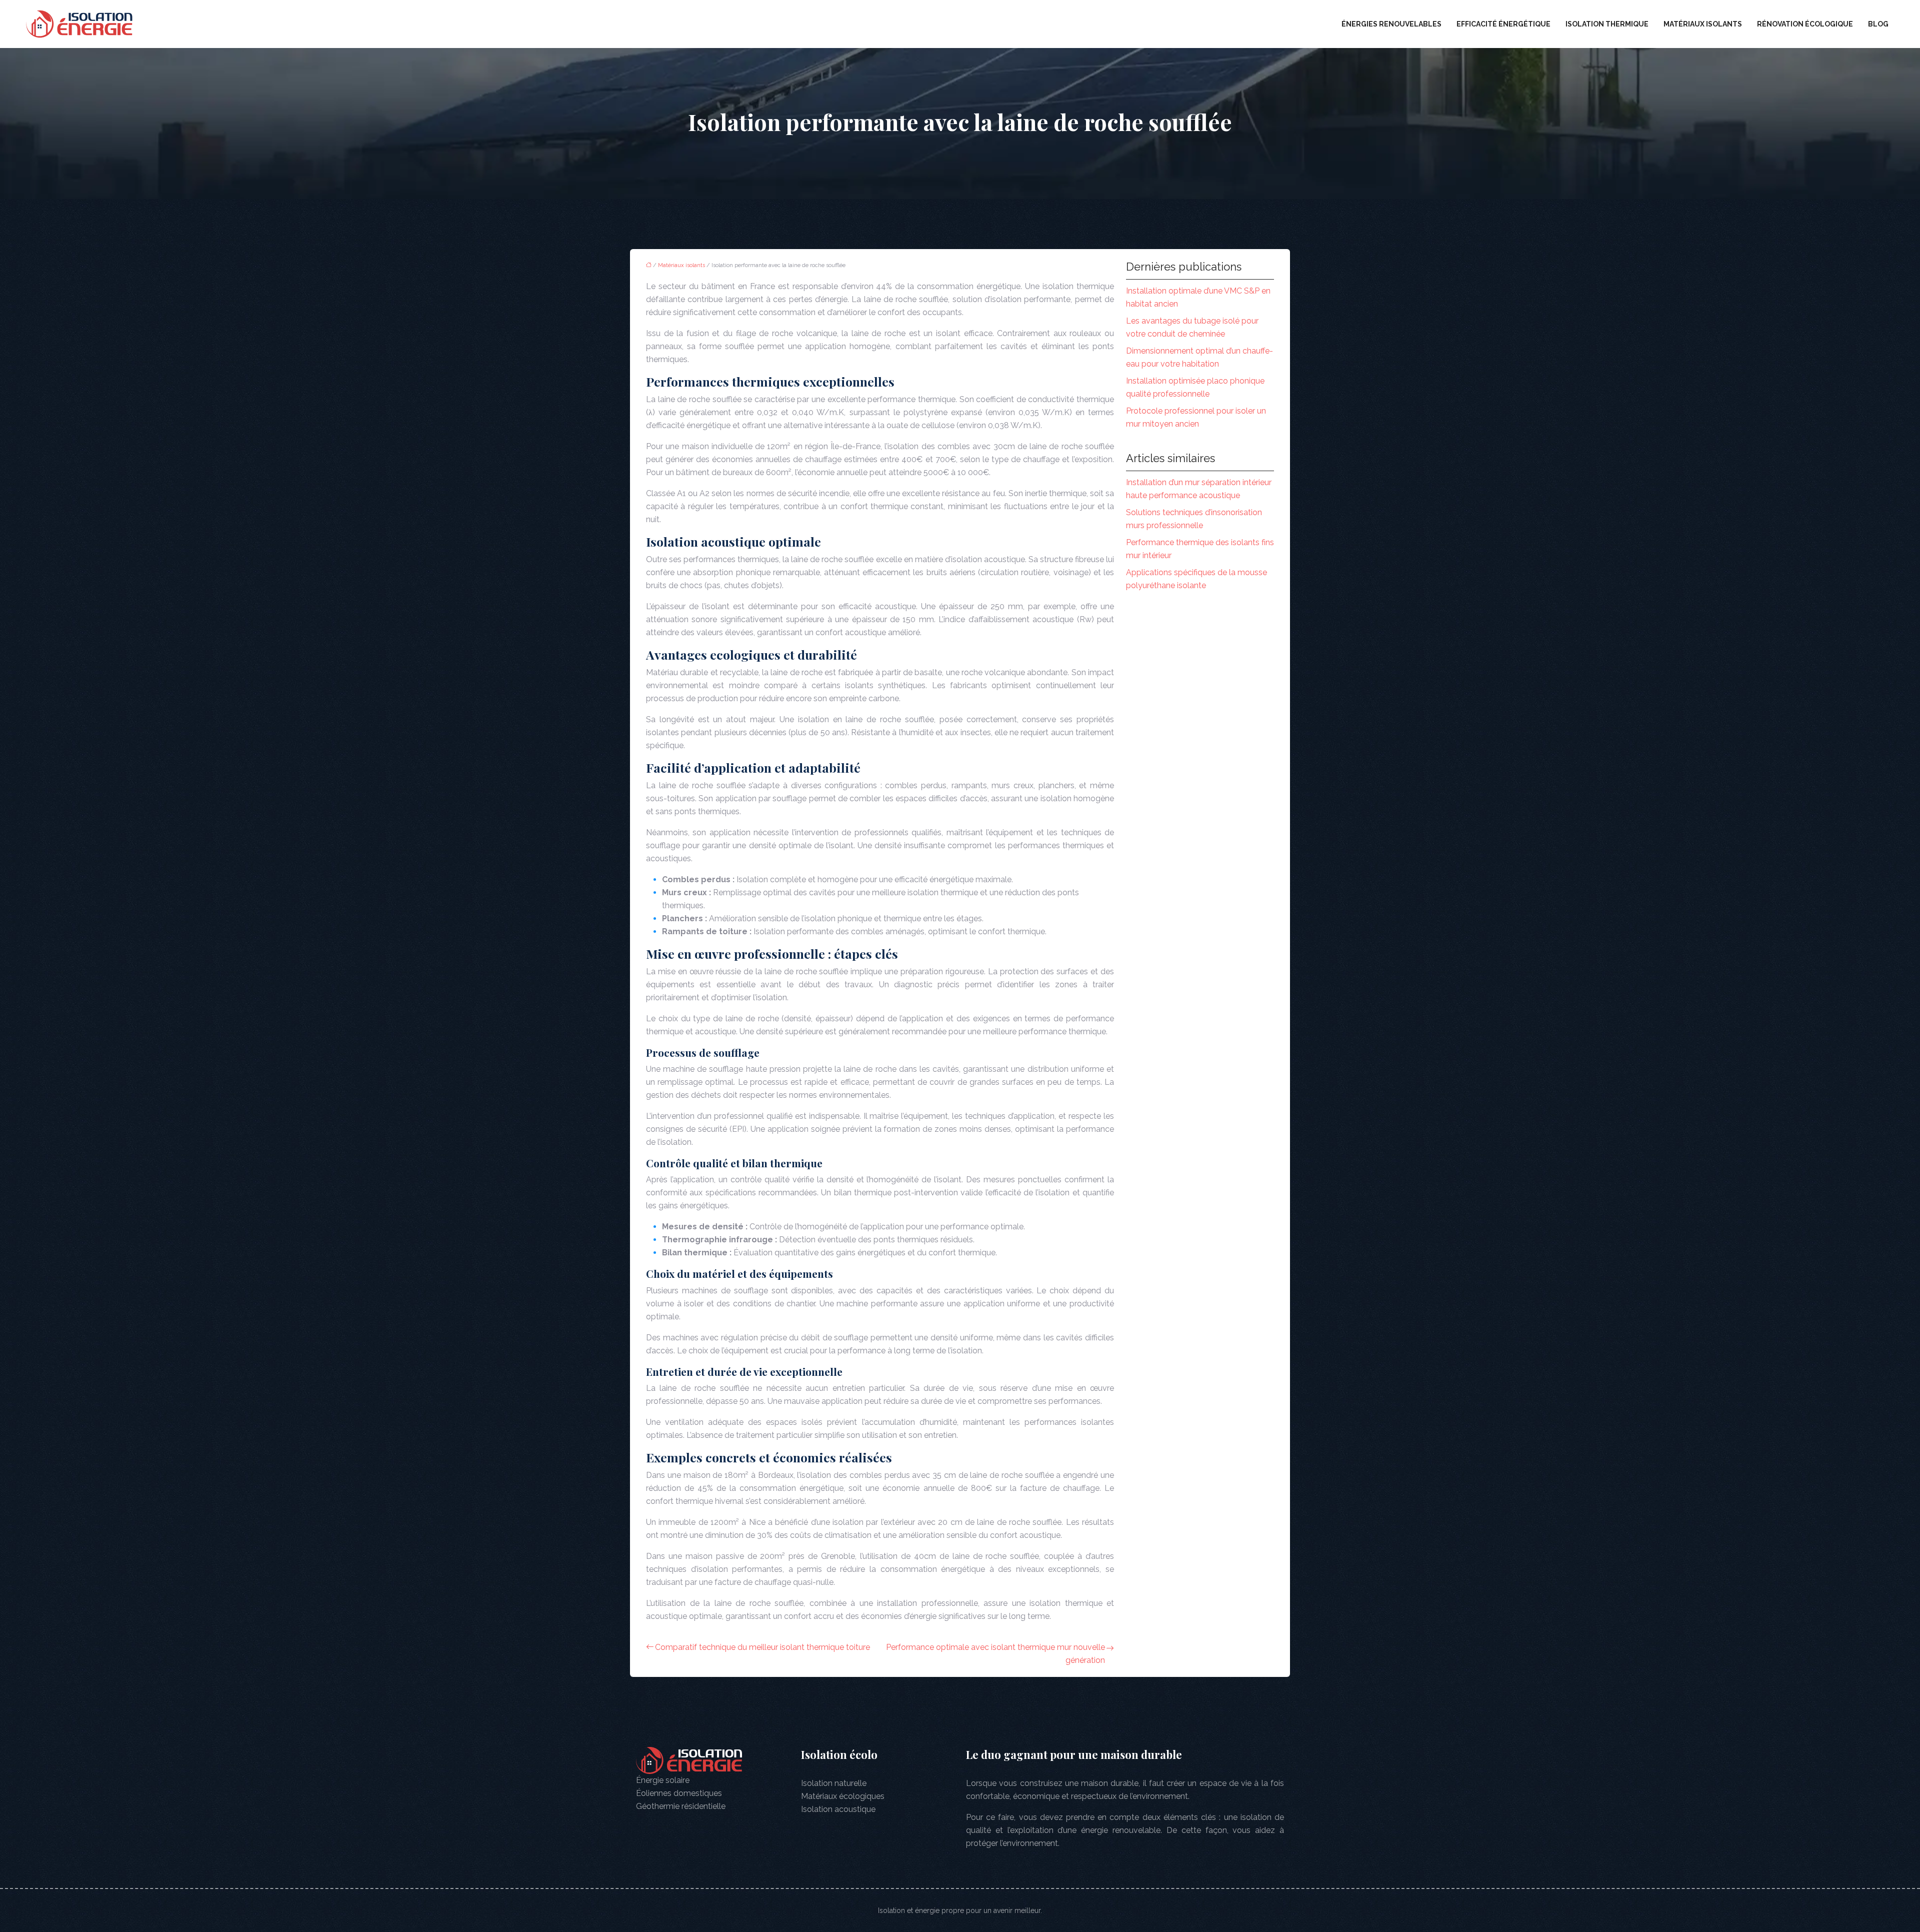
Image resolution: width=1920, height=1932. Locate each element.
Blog (1878, 24)
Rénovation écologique (1805, 24)
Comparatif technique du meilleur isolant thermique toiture (762, 1647)
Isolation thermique (1607, 24)
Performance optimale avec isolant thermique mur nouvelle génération (995, 1654)
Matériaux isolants (1703, 24)
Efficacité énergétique (1503, 24)
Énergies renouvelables (1391, 24)
